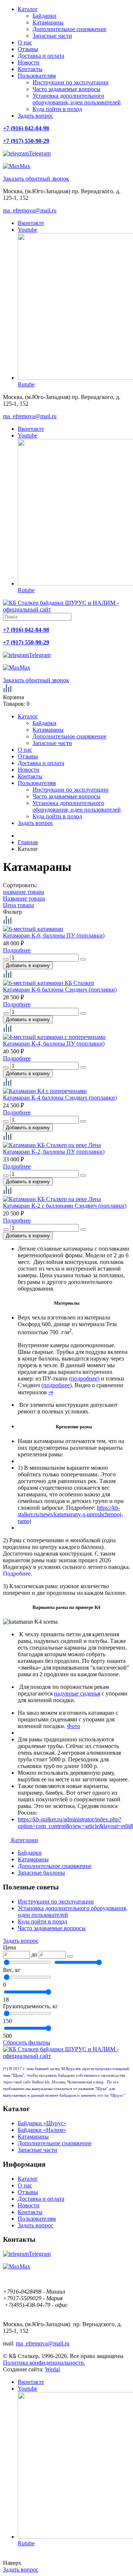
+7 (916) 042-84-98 (26, 128)
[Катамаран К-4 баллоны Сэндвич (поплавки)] (45, 1091)
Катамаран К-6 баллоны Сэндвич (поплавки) (60, 990)
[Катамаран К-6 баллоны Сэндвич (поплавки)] (49, 983)
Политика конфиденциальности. (44, 2363)
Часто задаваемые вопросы (66, 89)
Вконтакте (31, 223)
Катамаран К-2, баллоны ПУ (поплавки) (54, 1152)
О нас (25, 42)
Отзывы (28, 49)
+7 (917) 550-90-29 (26, 141)
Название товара (24, 898)
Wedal (52, 2369)
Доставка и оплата (41, 56)
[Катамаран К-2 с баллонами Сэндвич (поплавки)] (52, 1199)
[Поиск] (70, 1956)
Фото (74, 1726)
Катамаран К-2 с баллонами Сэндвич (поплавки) (65, 1206)
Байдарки (45, 16)
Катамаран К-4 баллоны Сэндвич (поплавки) (60, 1098)
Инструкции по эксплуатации (71, 82)
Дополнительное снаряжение (69, 29)
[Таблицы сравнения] (7, 922)
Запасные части (52, 36)
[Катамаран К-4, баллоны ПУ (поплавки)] (54, 1037)
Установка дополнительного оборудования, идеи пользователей (77, 99)
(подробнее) (84, 1378)
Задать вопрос (35, 116)
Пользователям (37, 76)
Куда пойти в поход (57, 109)
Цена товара (18, 905)
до (34, 1954)
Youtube (28, 230)
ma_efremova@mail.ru (30, 210)
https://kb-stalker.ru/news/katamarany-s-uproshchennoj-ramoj (70, 1514)
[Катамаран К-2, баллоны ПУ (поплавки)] (52, 1145)
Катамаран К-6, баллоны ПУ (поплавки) (54, 935)
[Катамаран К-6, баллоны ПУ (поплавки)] (33, 929)
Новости (29, 62)
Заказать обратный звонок (36, 179)
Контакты (30, 69)
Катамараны (48, 22)
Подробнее (17, 950)
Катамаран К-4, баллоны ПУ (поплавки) (54, 1044)
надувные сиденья (77, 1693)
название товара (23, 892)
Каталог (28, 9)
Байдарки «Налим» (42, 2130)
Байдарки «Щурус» (42, 2123)
